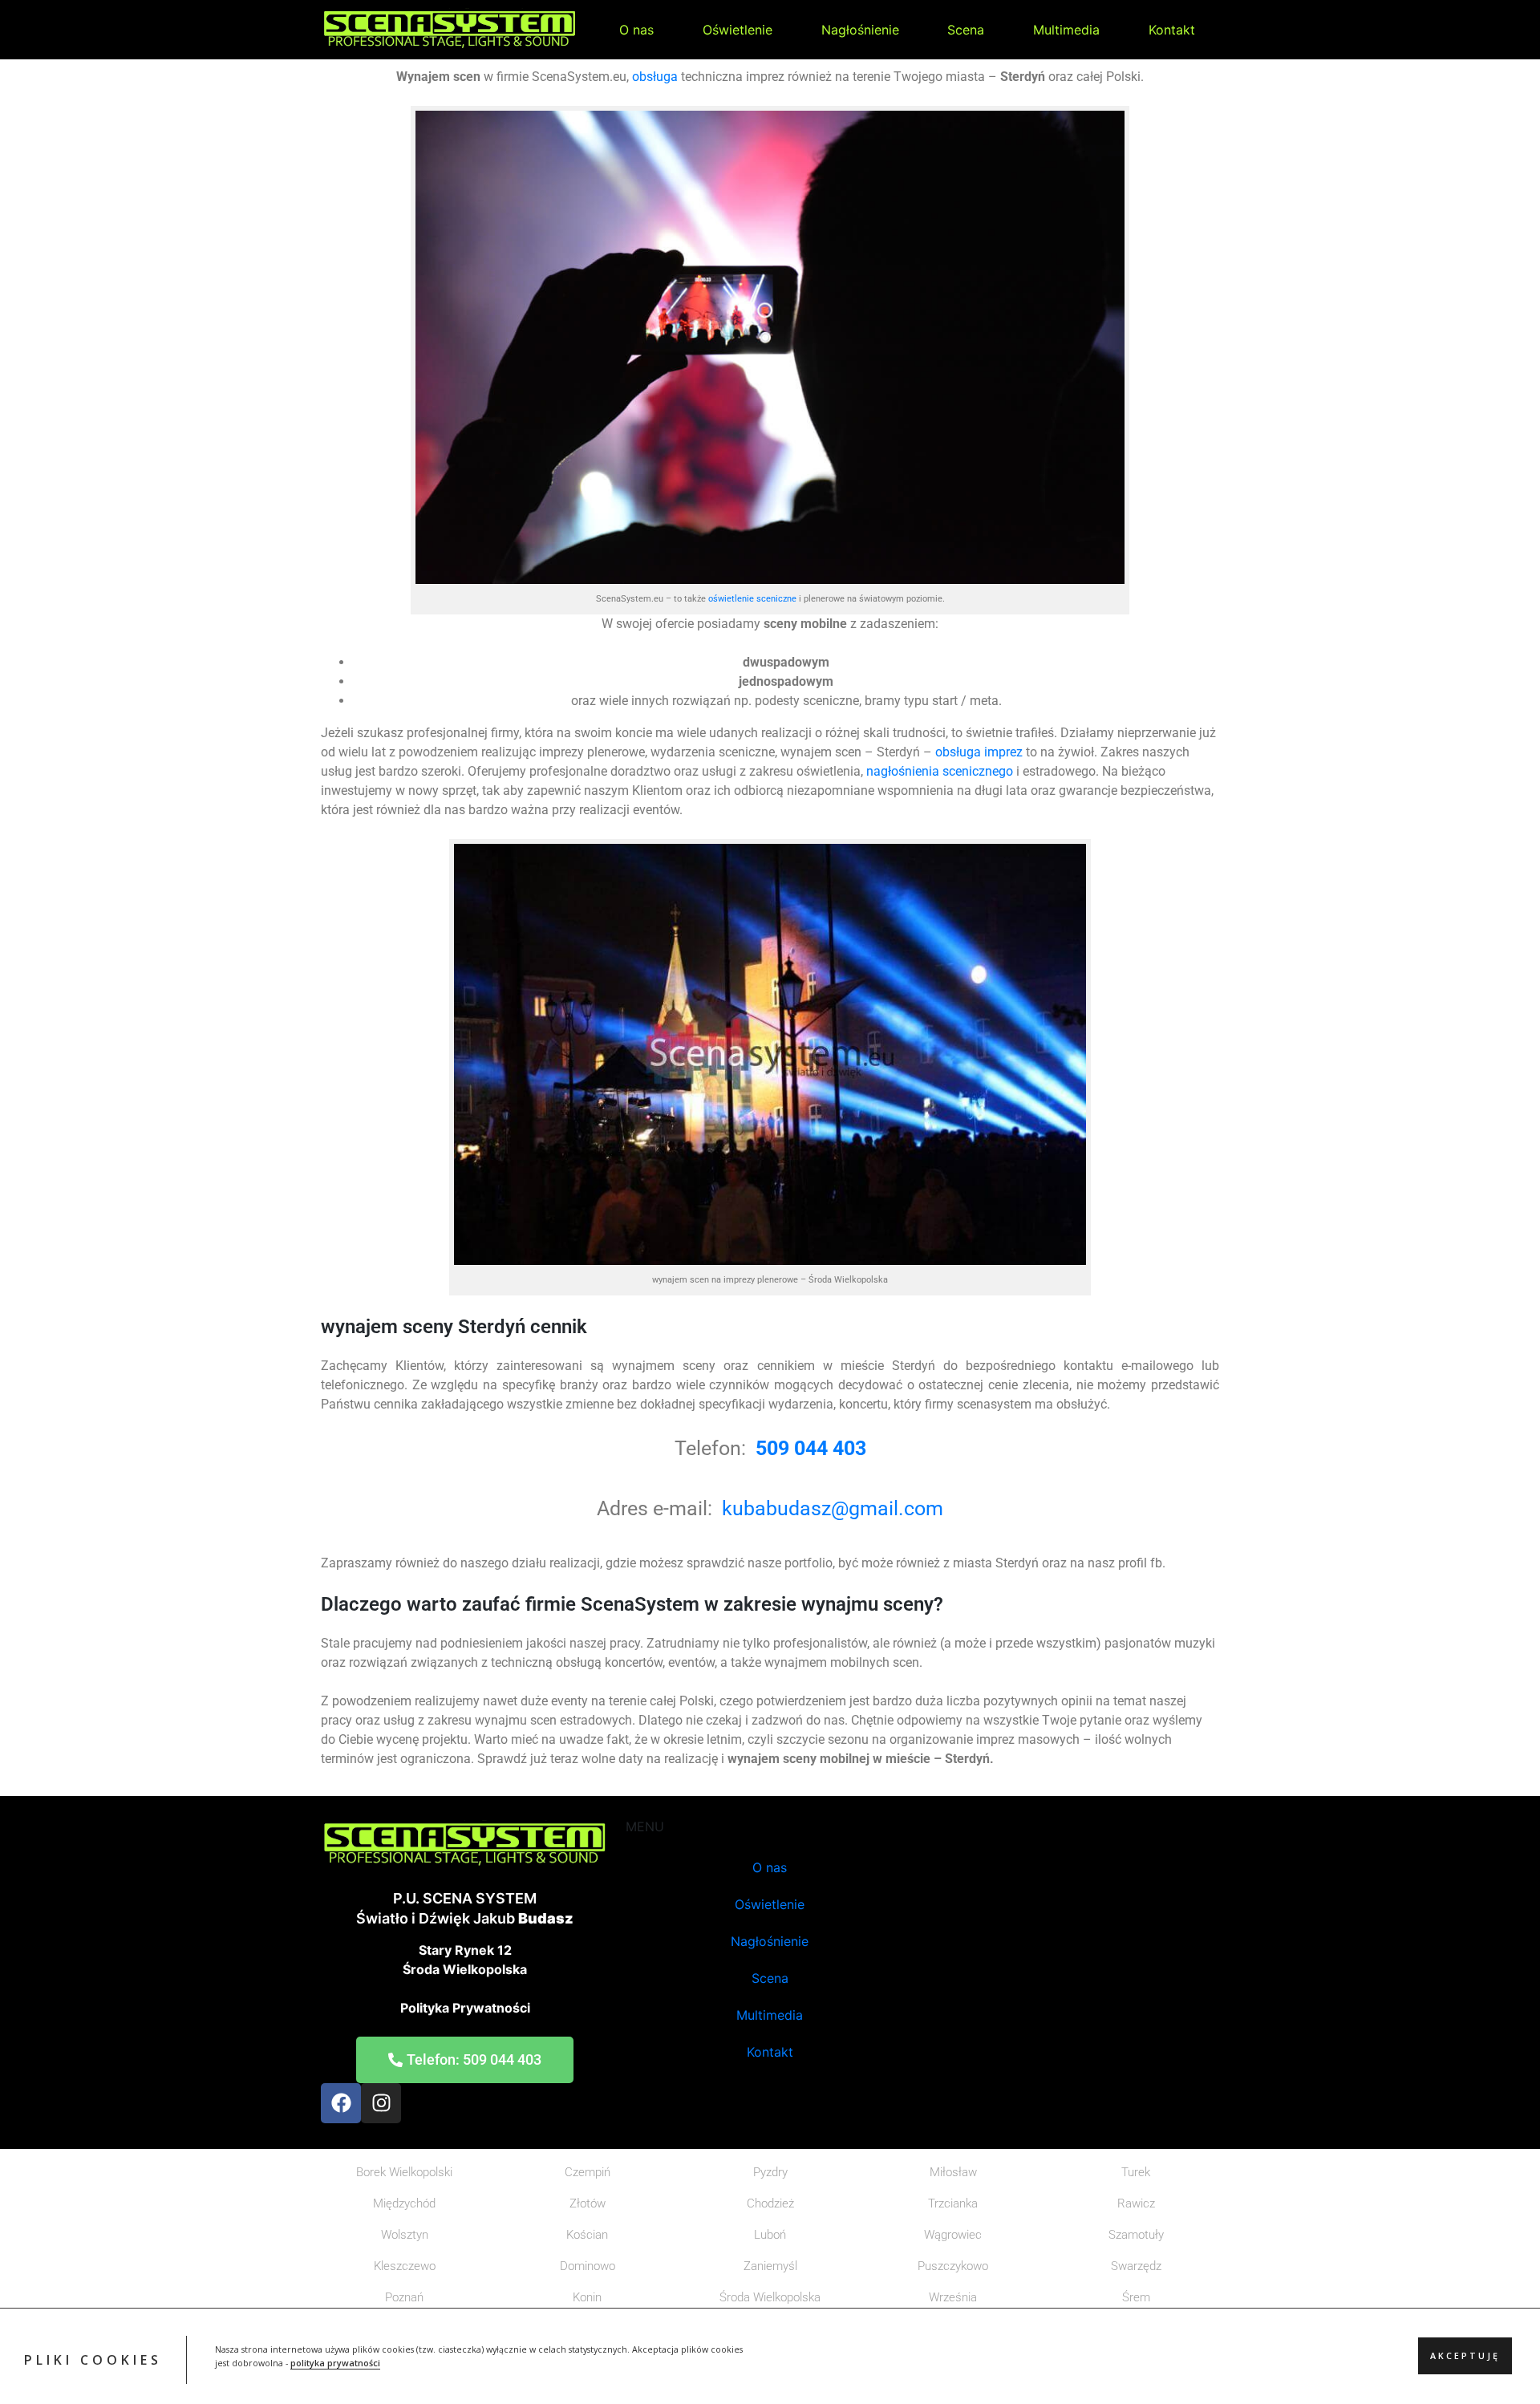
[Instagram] (381, 2103)
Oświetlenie (738, 30)
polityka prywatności (335, 2363)
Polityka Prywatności (465, 2008)
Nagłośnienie (860, 30)
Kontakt (1172, 30)
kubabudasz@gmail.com (833, 1508)
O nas (636, 30)
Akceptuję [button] (1465, 2357)
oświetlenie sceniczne (752, 599)
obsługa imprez (977, 752)
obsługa (655, 77)
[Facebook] (341, 2103)
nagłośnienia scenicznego (940, 771)
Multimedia (1066, 30)
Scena (966, 30)
